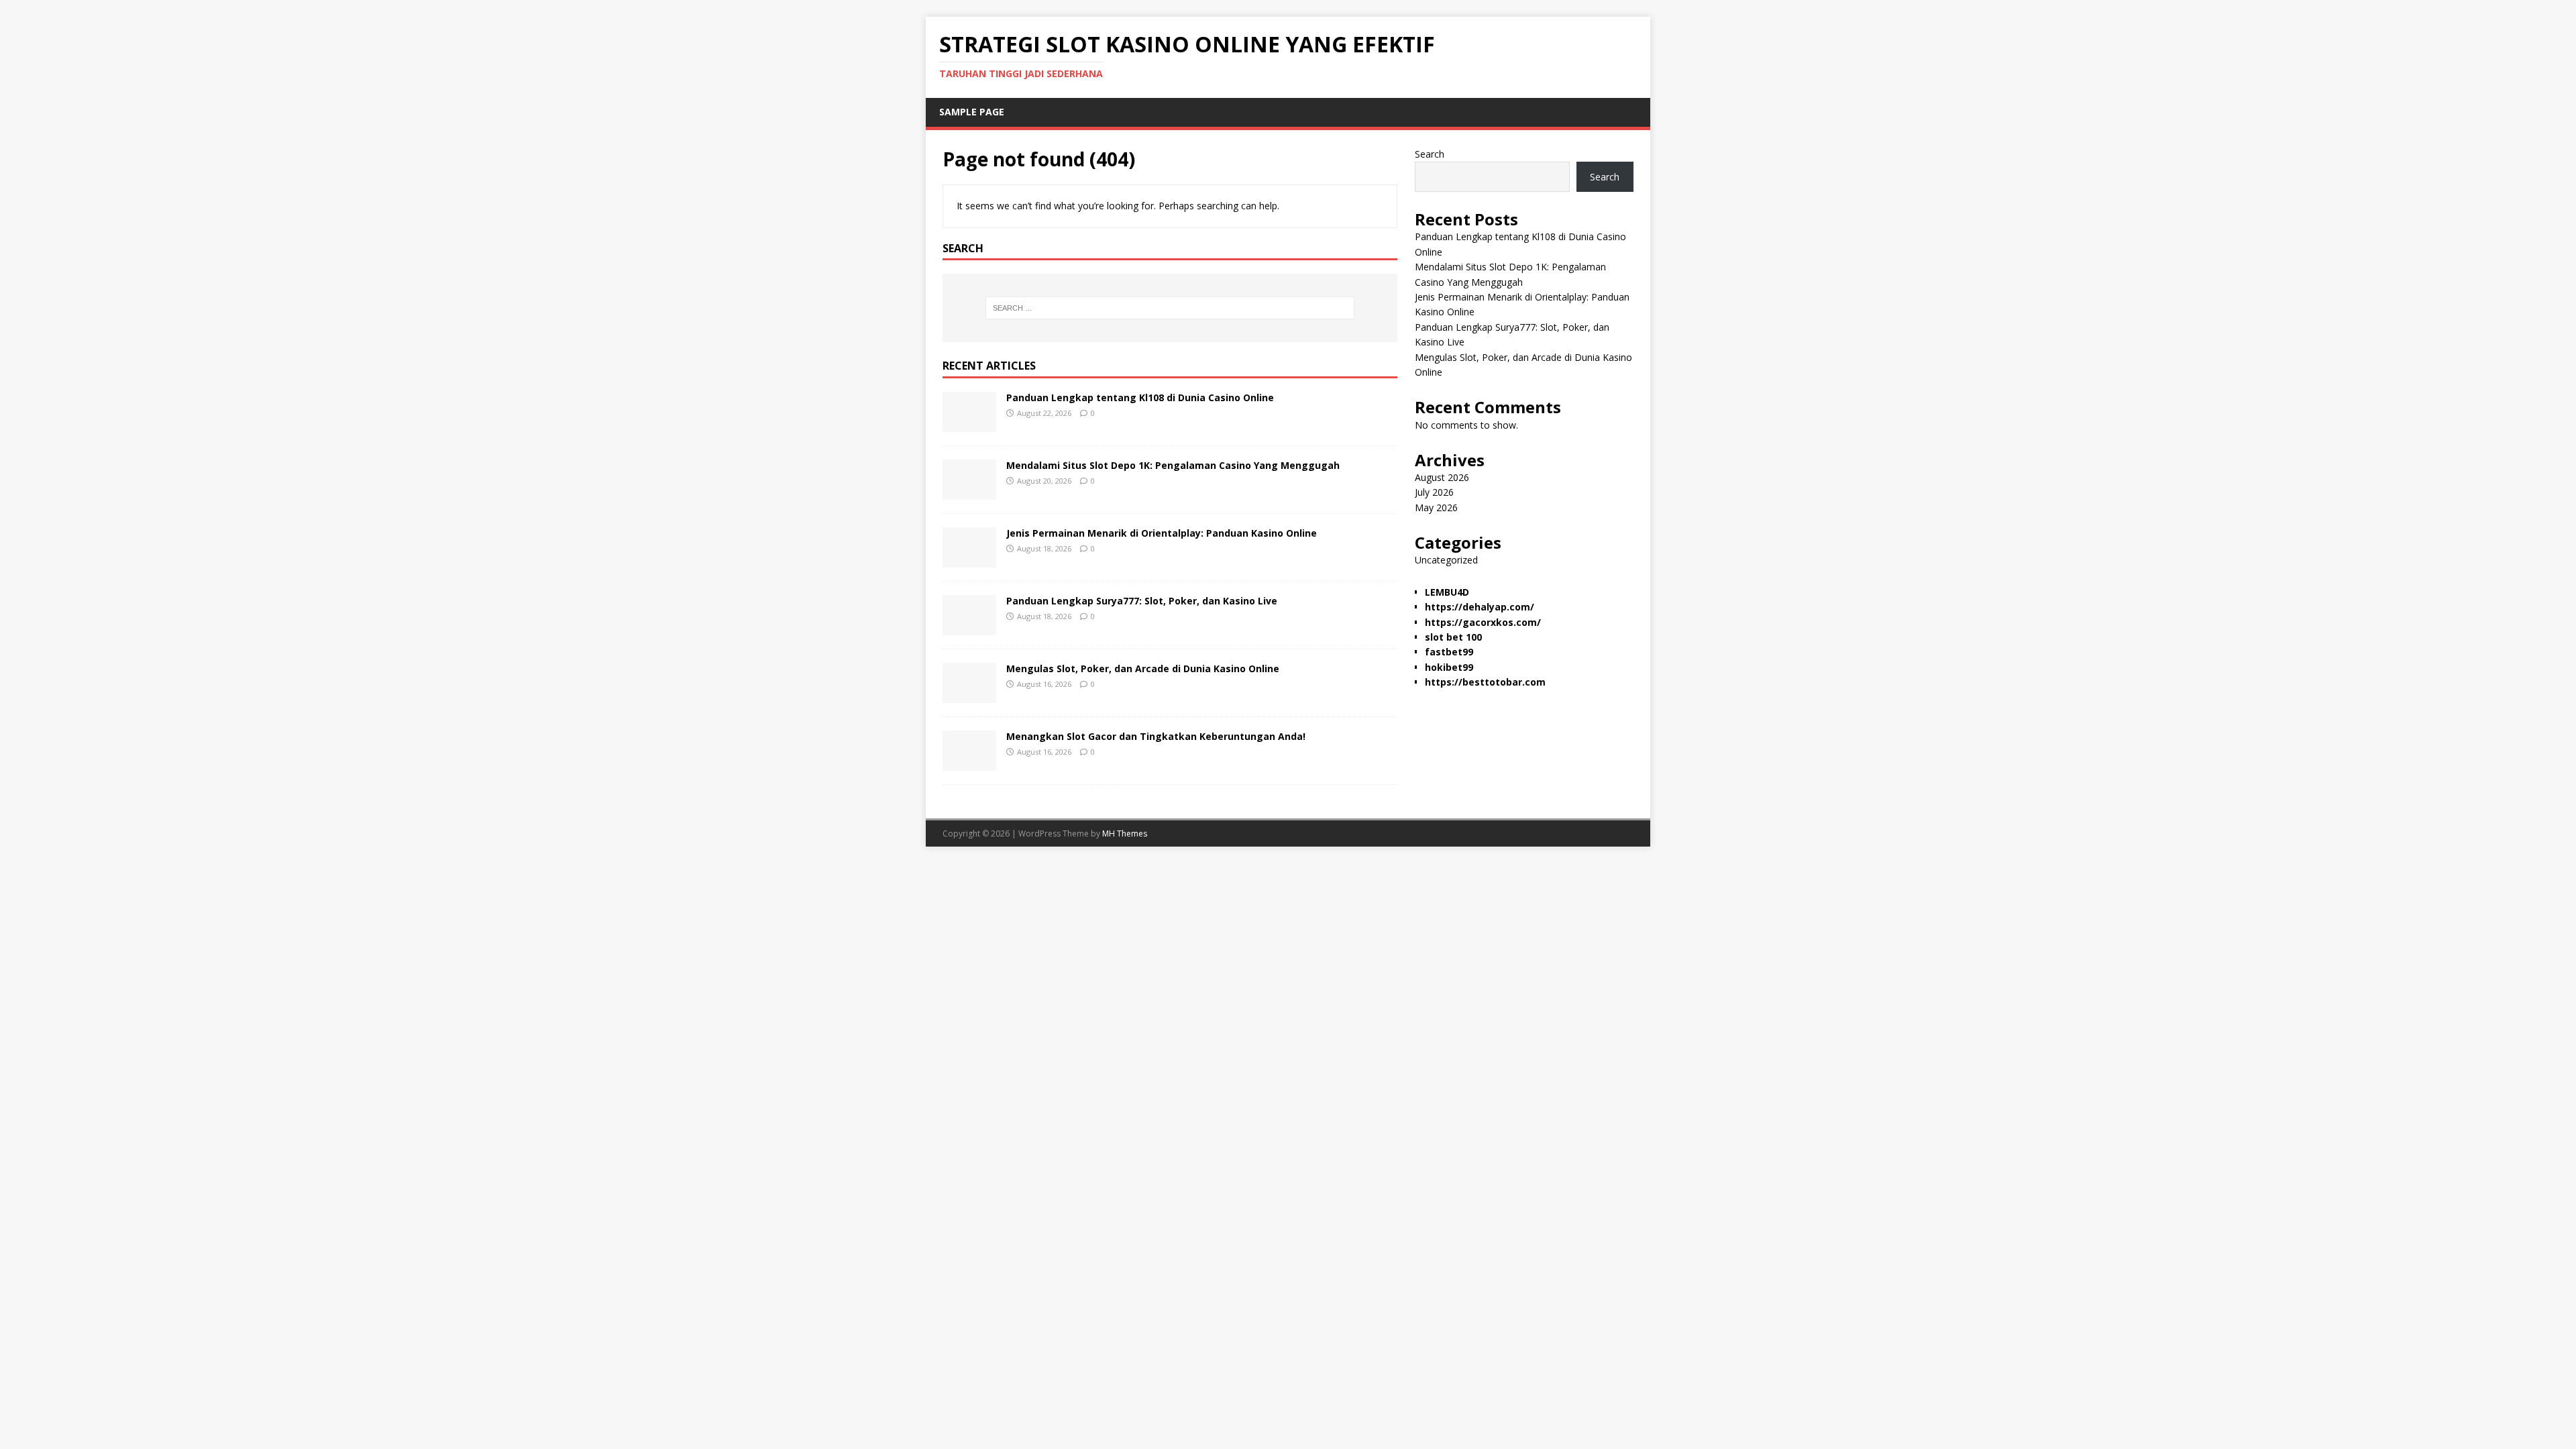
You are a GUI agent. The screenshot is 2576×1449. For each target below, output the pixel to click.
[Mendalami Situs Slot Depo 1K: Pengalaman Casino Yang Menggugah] (969, 492)
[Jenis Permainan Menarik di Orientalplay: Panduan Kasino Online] (969, 560)
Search (1430, 154)
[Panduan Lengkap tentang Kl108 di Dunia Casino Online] (969, 424)
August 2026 (1442, 477)
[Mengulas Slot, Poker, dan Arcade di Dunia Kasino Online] (969, 695)
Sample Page (972, 112)
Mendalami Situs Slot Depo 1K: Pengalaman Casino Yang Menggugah (1173, 465)
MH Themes (1125, 834)
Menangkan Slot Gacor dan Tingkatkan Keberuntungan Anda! (1156, 736)
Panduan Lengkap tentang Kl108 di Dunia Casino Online (1140, 397)
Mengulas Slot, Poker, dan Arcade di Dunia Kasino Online (1143, 668)
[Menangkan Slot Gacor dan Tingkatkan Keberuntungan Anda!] (969, 763)
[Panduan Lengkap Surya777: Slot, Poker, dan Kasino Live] (969, 628)
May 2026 (1436, 507)
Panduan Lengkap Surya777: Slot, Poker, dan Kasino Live (1142, 601)
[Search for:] (1170, 308)
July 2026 (1434, 492)
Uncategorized (1446, 560)
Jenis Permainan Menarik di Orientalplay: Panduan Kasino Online (1162, 533)
